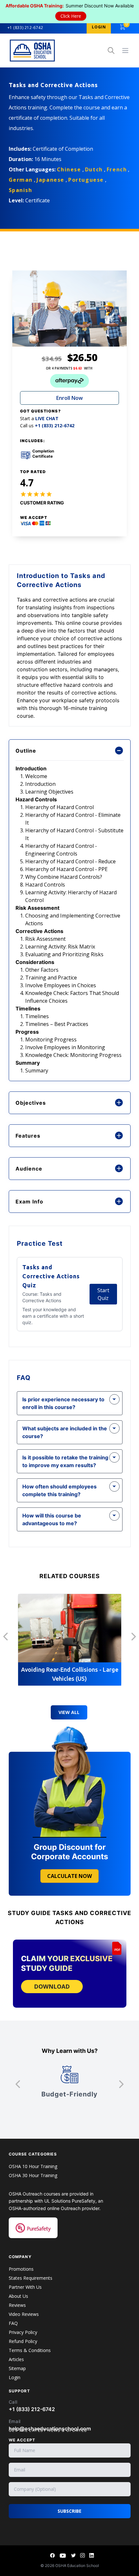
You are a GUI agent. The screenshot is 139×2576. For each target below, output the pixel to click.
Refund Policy (23, 2341)
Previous (6, 1636)
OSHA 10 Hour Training (33, 2166)
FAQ (13, 2323)
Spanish (21, 190)
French (117, 169)
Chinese (69, 169)
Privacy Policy (23, 2332)
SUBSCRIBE (69, 2511)
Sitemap (17, 2368)
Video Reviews (24, 2314)
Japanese (50, 180)
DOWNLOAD (52, 1986)
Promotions (21, 2269)
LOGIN (99, 27)
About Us (18, 2296)
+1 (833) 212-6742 (25, 28)
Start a (39, 419)
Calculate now (69, 1876)
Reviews (17, 2305)
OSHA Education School (77, 2566)
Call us (47, 426)
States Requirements (31, 2278)
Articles (16, 2359)
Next (134, 1636)
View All (69, 1712)
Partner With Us (25, 2287)
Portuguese (86, 180)
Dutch (94, 169)
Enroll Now (69, 398)
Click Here (71, 16)
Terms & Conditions (30, 2350)
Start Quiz (103, 1294)
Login (15, 2377)
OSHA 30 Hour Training (33, 2175)
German (21, 180)
